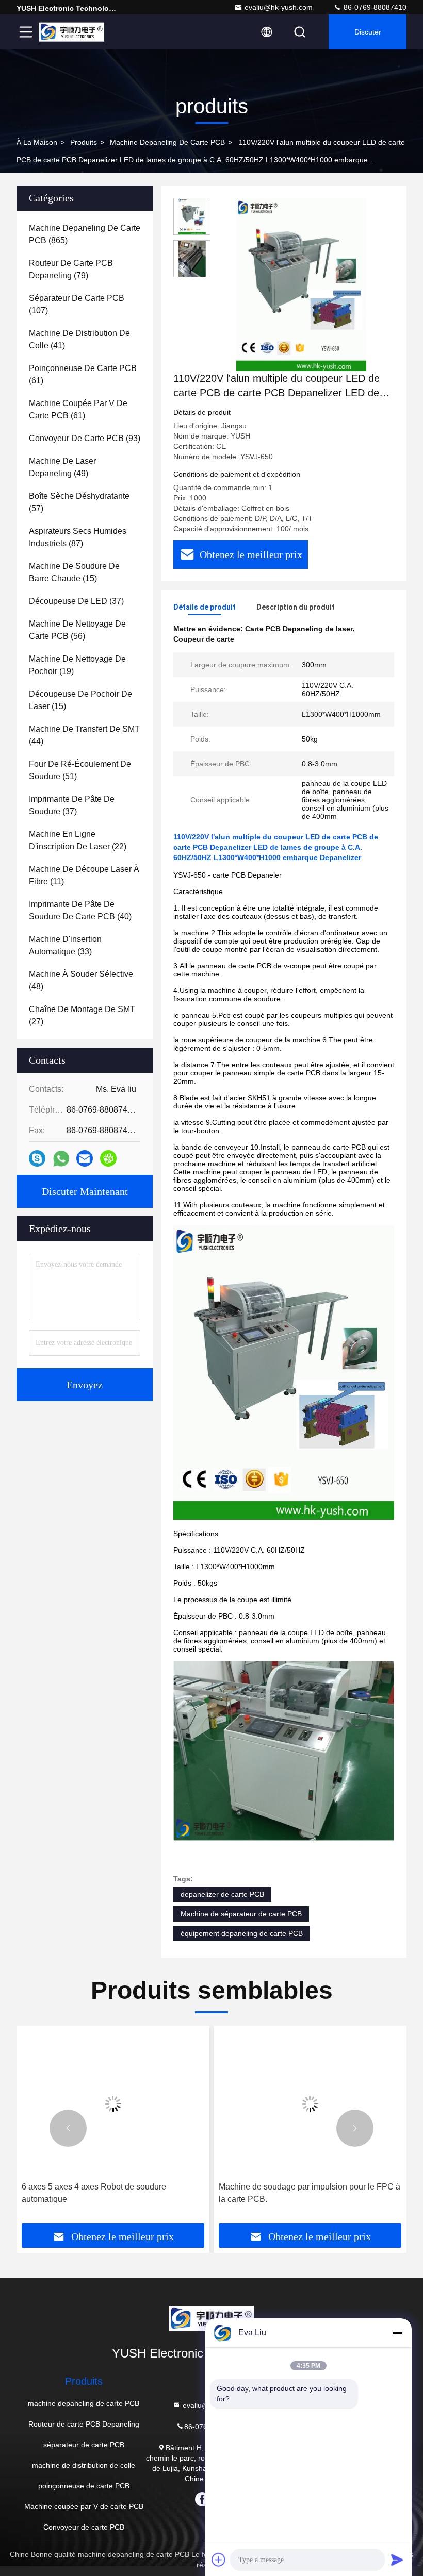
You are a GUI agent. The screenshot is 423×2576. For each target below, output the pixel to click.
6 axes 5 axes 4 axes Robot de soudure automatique (94, 2193)
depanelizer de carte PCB (222, 1894)
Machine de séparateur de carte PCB (241, 1914)
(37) (76, 601)
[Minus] (397, 2333)
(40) (80, 910)
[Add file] (219, 2560)
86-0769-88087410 (374, 7)
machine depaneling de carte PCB (167, 142)
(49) (62, 467)
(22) (78, 840)
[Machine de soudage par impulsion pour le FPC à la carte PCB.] (310, 2104)
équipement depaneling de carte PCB (242, 1933)
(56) (77, 630)
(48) (81, 980)
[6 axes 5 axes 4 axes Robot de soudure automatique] (113, 2104)
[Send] (397, 2560)
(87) (78, 537)
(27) (82, 1015)
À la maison (37, 142)
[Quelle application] (61, 1159)
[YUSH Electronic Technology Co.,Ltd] (72, 32)
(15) (74, 572)
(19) (77, 665)
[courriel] (85, 1158)
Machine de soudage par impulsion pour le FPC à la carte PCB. (310, 2193)
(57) (79, 502)
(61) (83, 374)
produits (84, 142)
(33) (65, 945)
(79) (71, 269)
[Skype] (37, 1158)
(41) (79, 339)
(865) (85, 234)
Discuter (368, 32)
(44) (84, 735)
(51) (80, 770)
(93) (85, 438)
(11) (84, 875)
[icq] (108, 1158)
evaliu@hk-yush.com (279, 7)
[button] (68, 2128)
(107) (77, 304)
